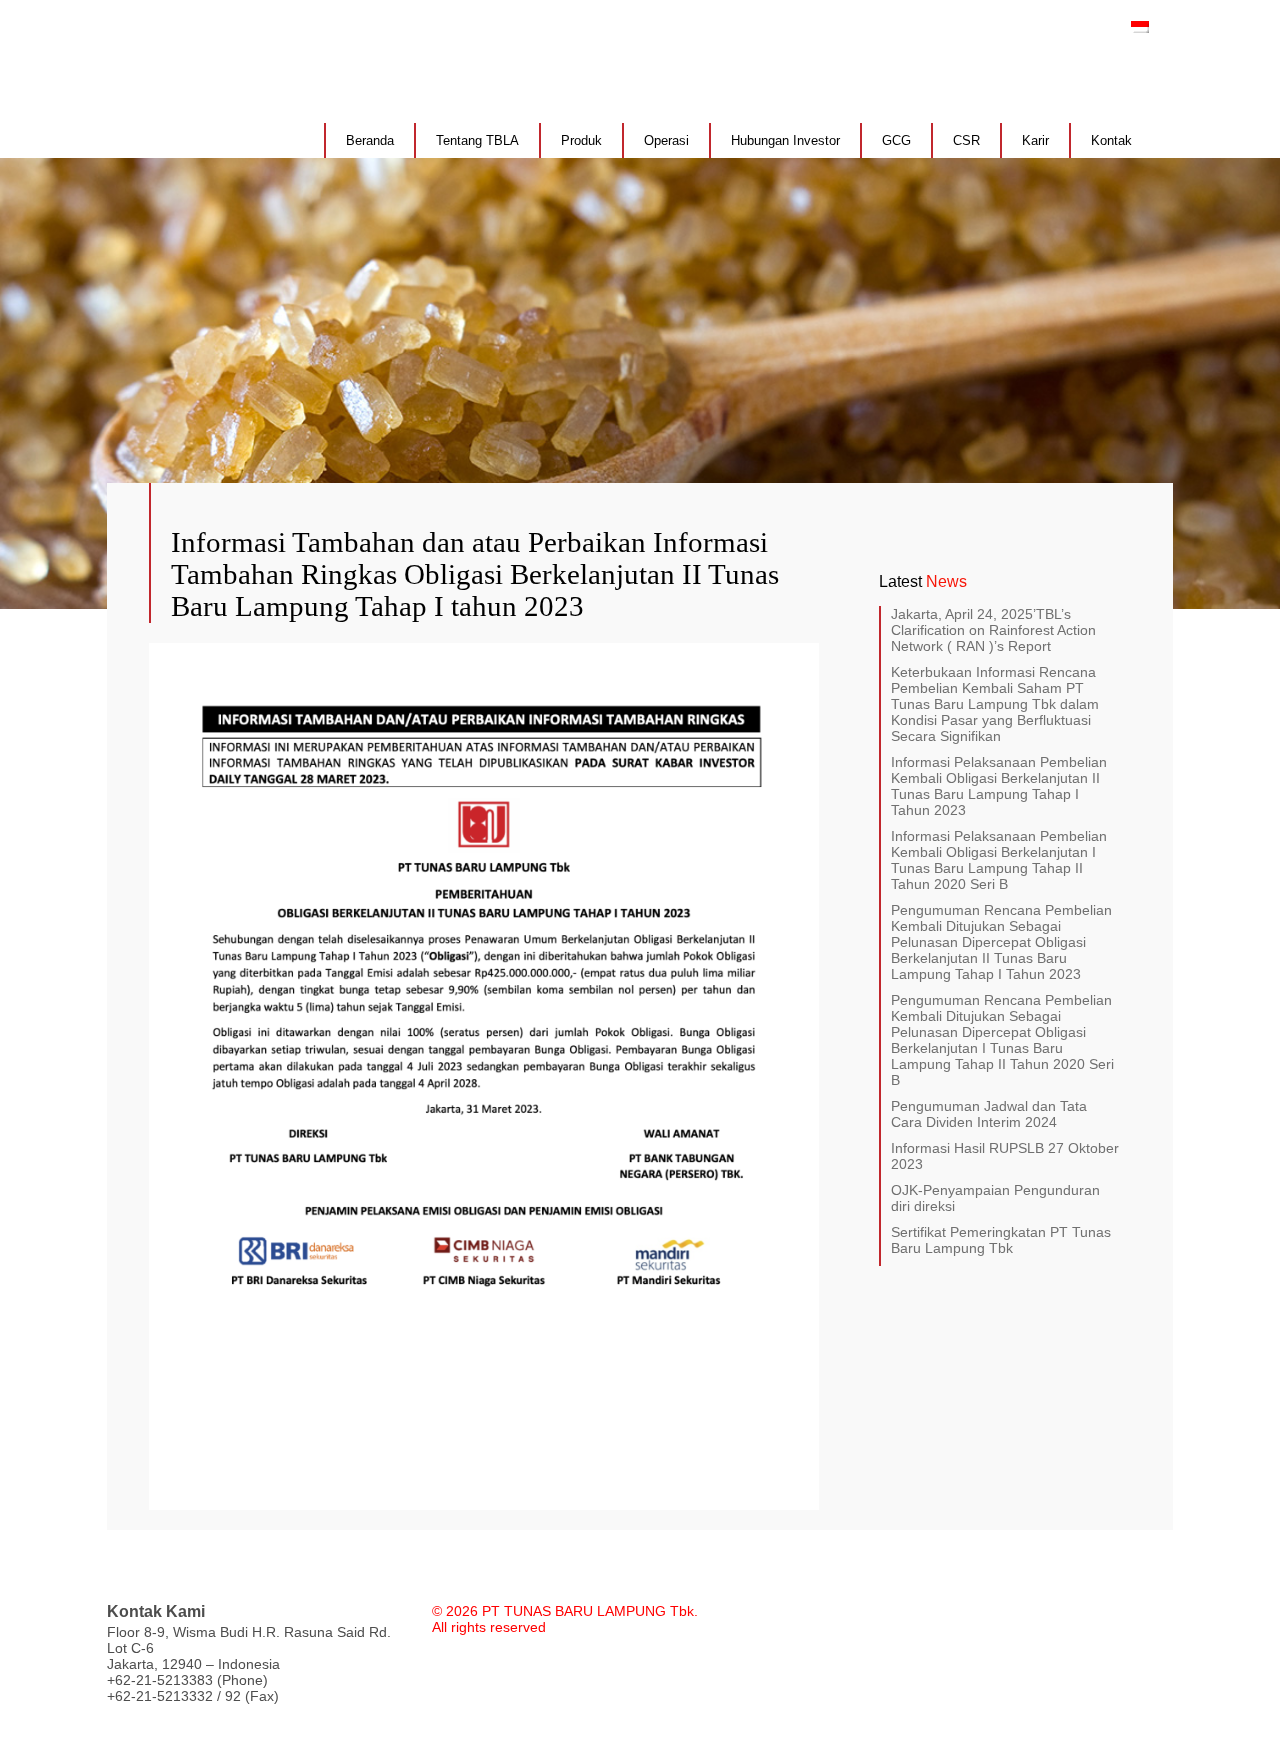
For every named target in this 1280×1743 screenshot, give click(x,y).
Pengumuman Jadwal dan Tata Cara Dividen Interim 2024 (989, 1114)
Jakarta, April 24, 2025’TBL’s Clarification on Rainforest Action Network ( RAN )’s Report (993, 630)
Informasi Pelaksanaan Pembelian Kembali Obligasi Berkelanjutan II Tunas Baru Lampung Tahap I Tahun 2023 (999, 786)
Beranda (370, 140)
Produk (581, 140)
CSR (966, 140)
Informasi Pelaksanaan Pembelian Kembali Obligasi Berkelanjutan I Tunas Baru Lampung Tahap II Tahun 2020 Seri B (999, 860)
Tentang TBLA (477, 140)
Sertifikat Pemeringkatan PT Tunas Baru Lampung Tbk (1001, 1240)
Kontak (1111, 140)
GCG (896, 140)
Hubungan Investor (785, 140)
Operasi (666, 140)
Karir (1035, 140)
